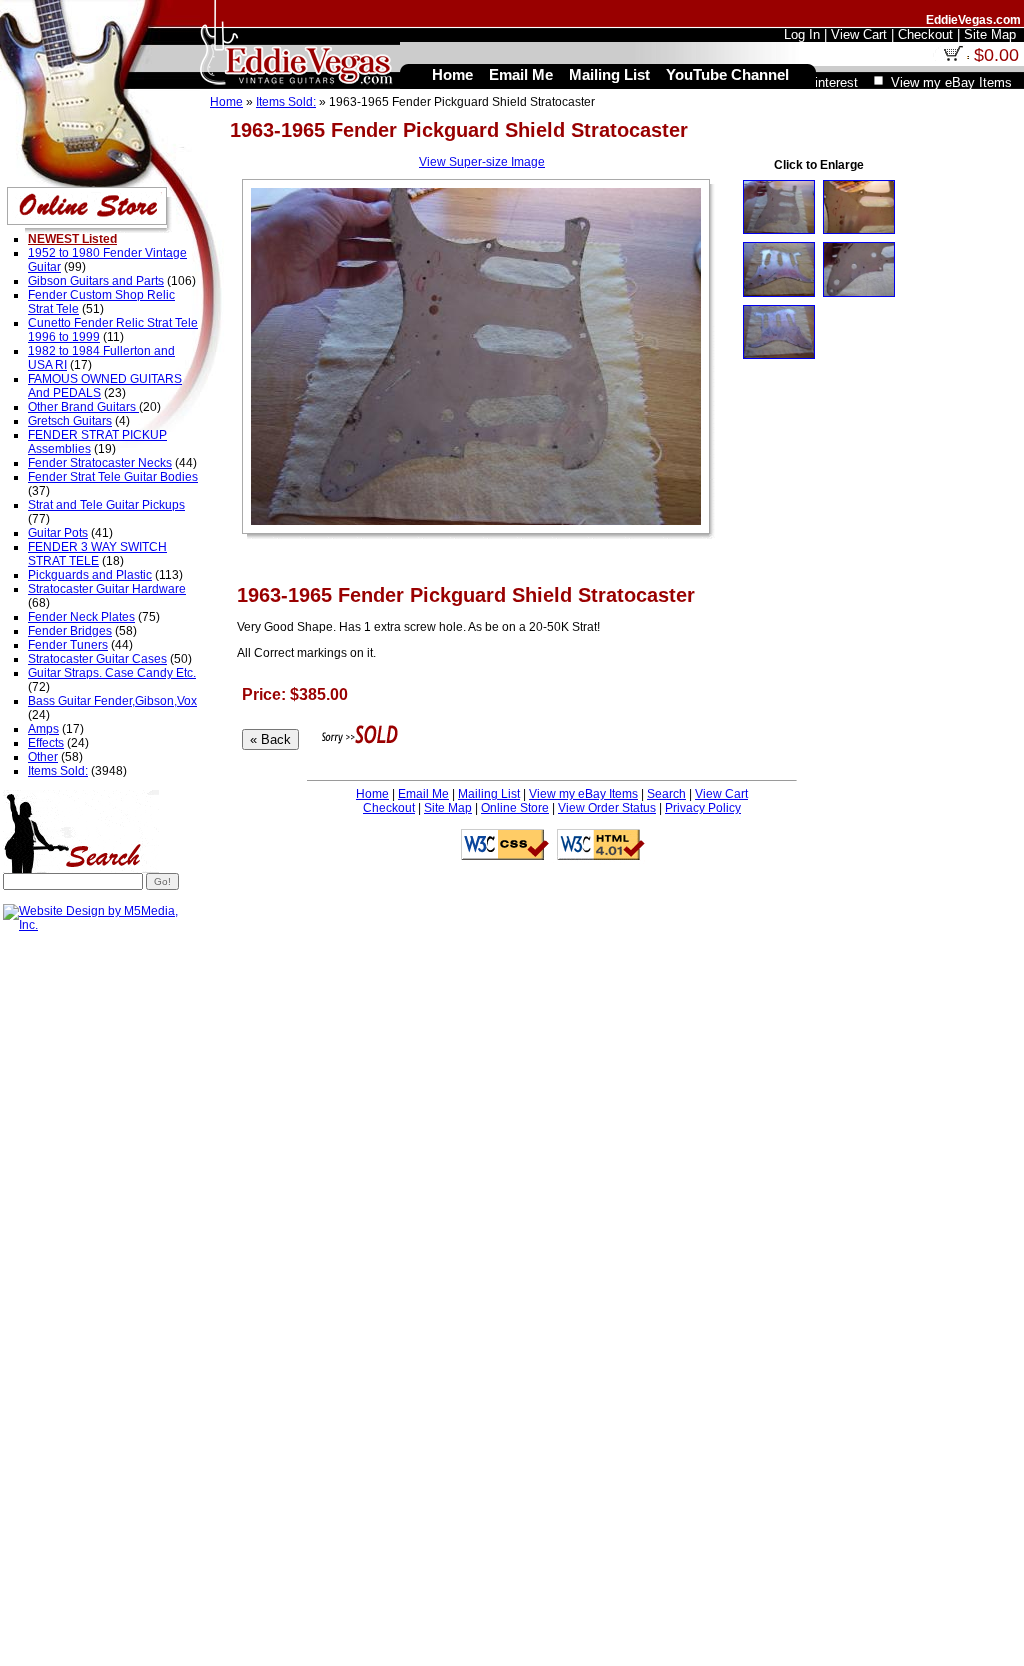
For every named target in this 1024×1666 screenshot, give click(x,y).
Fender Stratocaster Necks (100, 463)
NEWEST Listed (72, 239)
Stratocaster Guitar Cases (97, 659)
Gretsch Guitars (70, 421)
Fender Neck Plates (81, 617)
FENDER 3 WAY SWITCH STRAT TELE (97, 554)
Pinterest (832, 82)
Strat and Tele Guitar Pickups (106, 505)
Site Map (448, 808)
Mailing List (489, 794)
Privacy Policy (703, 808)
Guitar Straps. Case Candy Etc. (112, 673)
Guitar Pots (58, 533)
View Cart (721, 794)
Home (226, 102)
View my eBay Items (583, 794)
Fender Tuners (68, 645)
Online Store (515, 808)
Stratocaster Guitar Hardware (107, 589)
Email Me (423, 794)
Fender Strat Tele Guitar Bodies (113, 477)
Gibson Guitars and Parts (96, 281)
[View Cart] (953, 57)
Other (43, 757)
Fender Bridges (70, 631)
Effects (46, 743)
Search (666, 794)
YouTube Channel (727, 74)
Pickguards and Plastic (90, 575)
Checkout (389, 808)
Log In (802, 34)
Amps (43, 729)
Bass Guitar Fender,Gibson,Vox (112, 701)
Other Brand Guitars (83, 407)
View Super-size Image (482, 162)
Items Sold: (286, 102)
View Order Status (607, 808)
